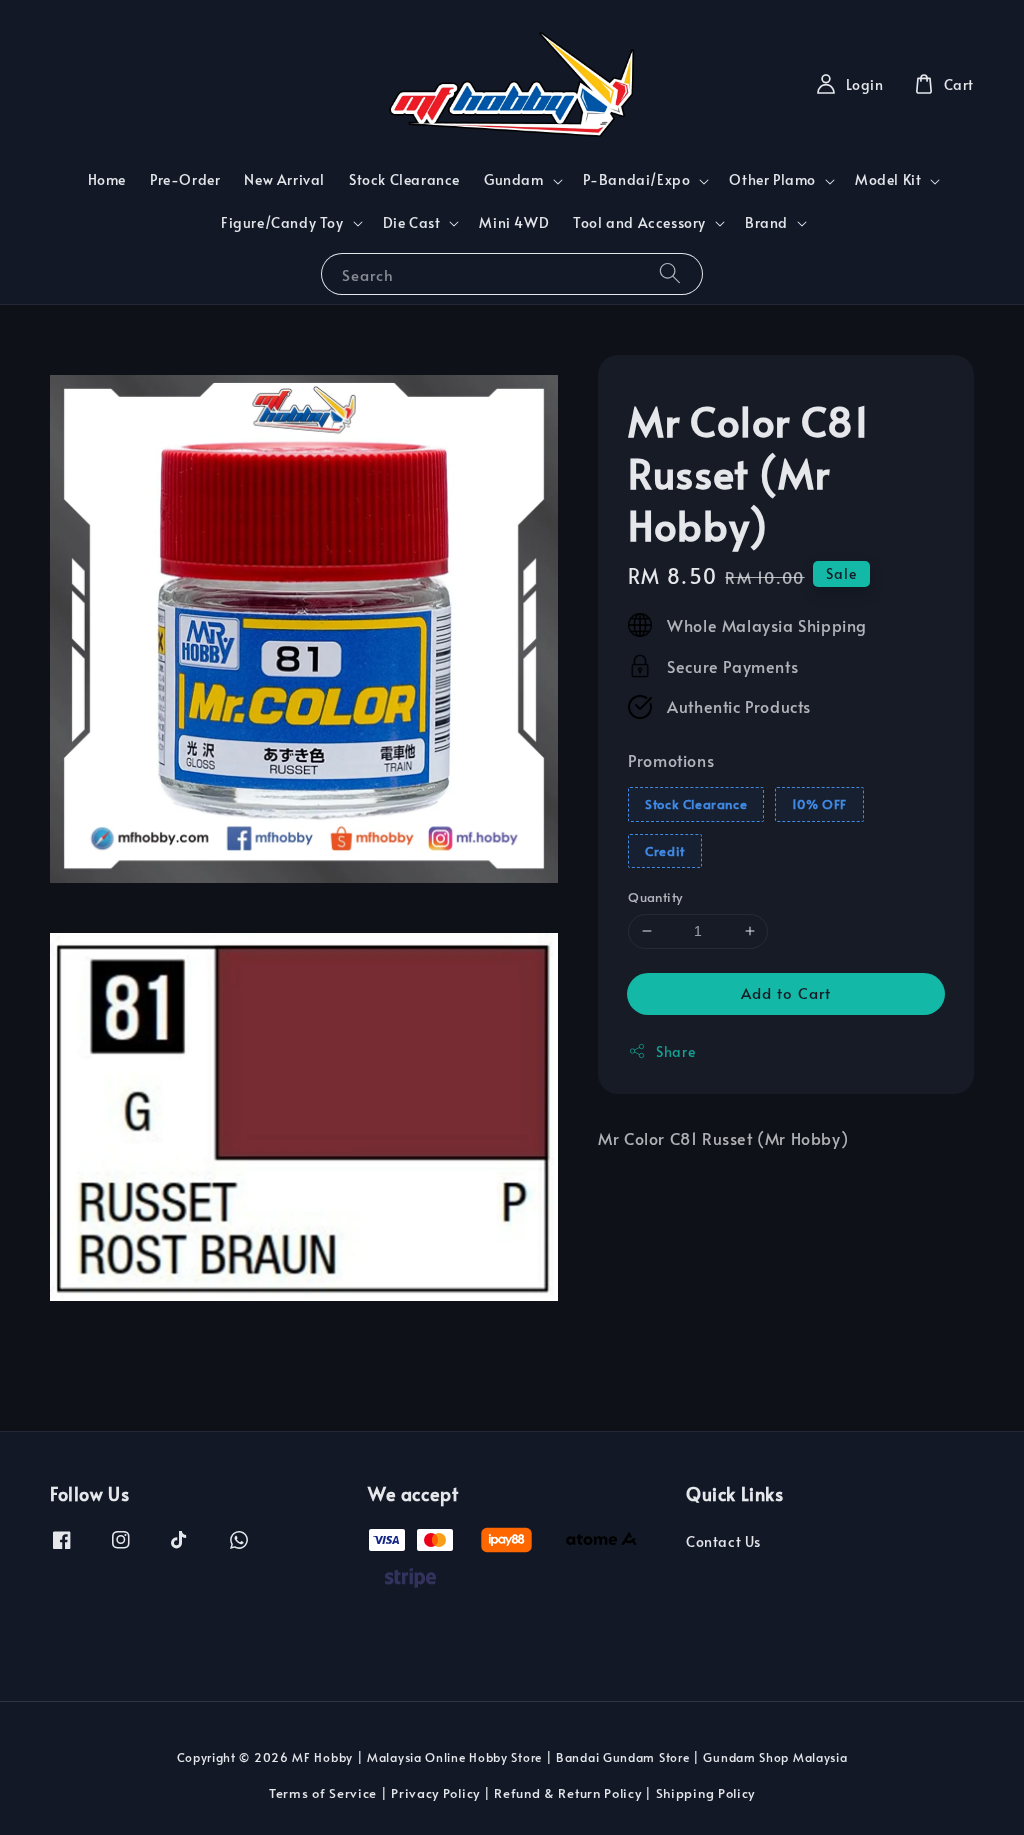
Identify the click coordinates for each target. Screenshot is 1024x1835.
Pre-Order (185, 179)
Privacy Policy (435, 1793)
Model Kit (888, 180)
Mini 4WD (514, 222)
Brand (766, 223)
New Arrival (284, 179)
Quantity (655, 897)
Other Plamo (772, 180)
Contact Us (723, 1542)
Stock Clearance (404, 179)
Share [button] (675, 1051)
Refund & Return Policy (567, 1793)
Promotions (671, 760)
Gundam (514, 180)
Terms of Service (323, 1793)
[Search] (670, 273)
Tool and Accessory (639, 223)
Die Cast (412, 223)
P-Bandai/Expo (637, 180)
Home (107, 179)
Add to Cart (786, 992)
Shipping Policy (706, 1793)
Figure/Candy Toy (282, 223)
